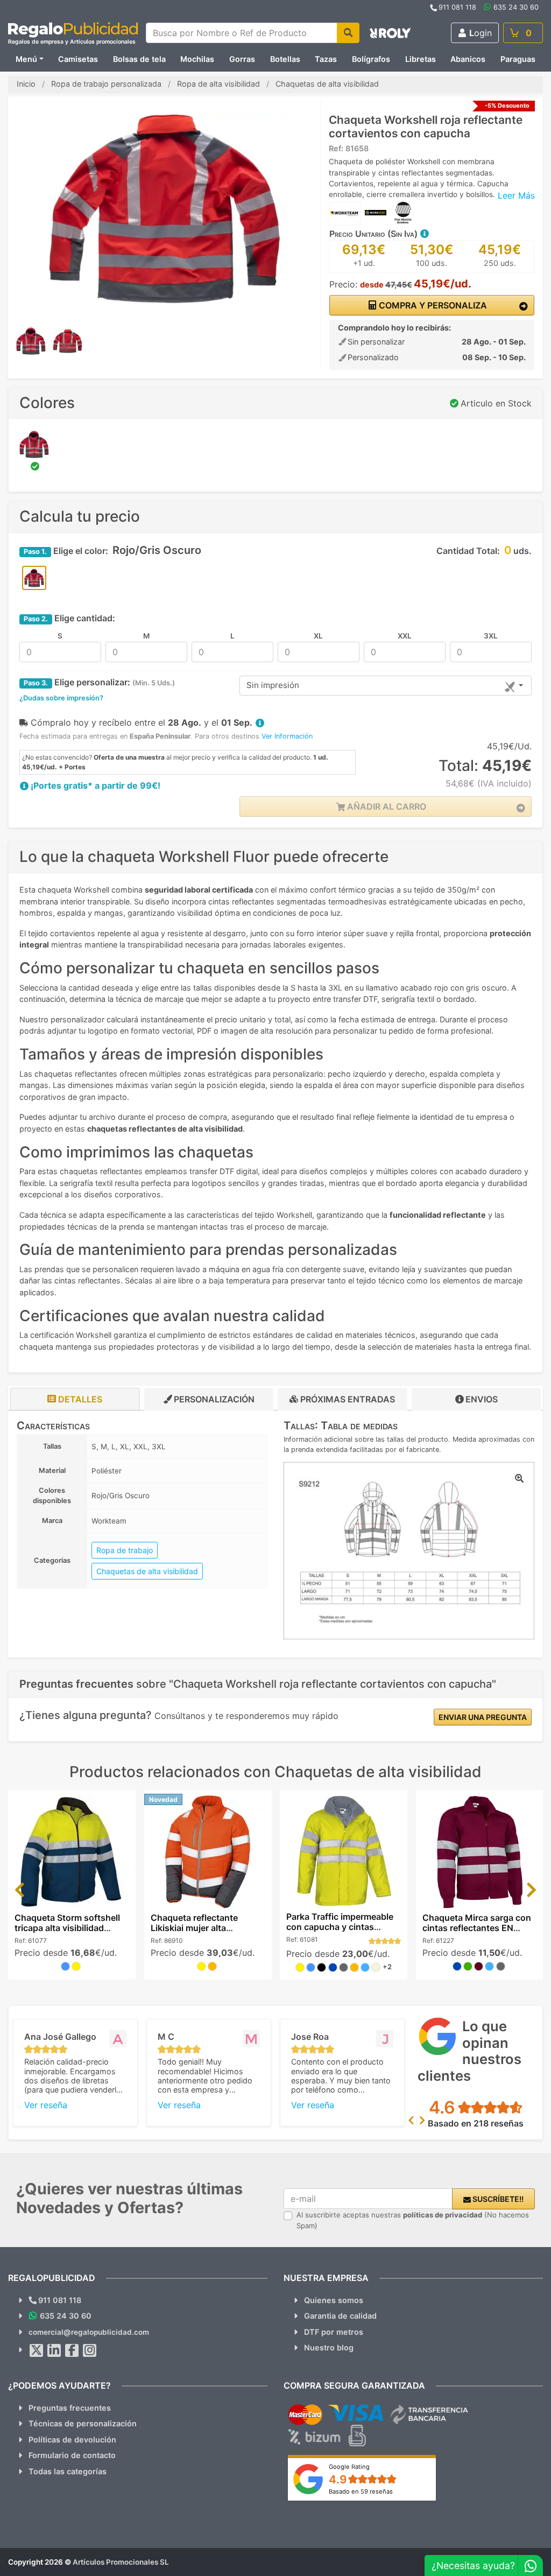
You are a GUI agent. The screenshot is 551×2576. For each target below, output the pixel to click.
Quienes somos (334, 2300)
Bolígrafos (371, 59)
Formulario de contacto (72, 2455)
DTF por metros (334, 2332)
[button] (424, 234)
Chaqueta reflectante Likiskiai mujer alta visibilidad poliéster (194, 1928)
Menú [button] (26, 59)
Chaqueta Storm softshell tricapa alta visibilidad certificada (67, 1928)
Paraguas (518, 59)
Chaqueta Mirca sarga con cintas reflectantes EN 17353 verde (477, 1928)
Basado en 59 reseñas (361, 2491)
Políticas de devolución (72, 2440)
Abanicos (468, 59)
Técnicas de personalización (83, 2423)
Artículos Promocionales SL (121, 2562)
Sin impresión (273, 685)
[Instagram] (90, 2350)
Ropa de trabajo (125, 1550)
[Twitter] (37, 2350)
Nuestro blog (329, 2347)
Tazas (326, 59)
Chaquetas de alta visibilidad (147, 1571)
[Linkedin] (54, 2350)
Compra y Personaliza (432, 305)
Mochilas (197, 59)
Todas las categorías (68, 2471)
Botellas (285, 59)
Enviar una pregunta (483, 1717)
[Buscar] (348, 33)
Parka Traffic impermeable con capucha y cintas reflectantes (340, 1927)
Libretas (421, 59)
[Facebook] (72, 2350)
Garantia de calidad (340, 2316)
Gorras (242, 59)
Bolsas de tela (139, 59)
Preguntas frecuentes (70, 2408)
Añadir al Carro (386, 806)
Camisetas (78, 59)
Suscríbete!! (497, 2199)
